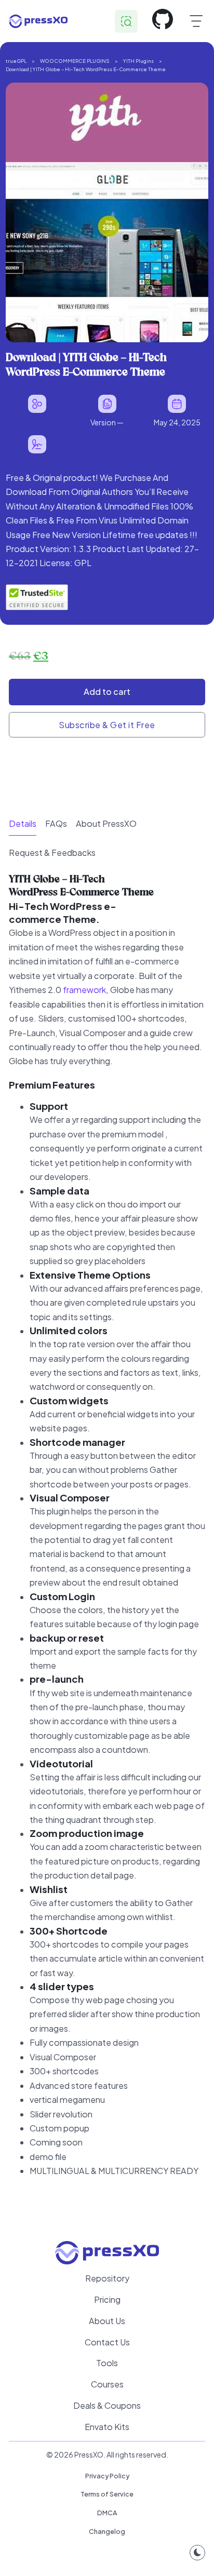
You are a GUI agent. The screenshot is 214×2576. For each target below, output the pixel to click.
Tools (107, 2363)
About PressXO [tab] (106, 823)
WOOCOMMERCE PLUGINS (75, 61)
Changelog (107, 2531)
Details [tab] (23, 823)
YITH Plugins (138, 61)
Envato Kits (107, 2427)
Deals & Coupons (107, 2405)
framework (84, 990)
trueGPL (16, 61)
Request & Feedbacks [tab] (52, 853)
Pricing (107, 2299)
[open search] (126, 21)
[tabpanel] (107, 1537)
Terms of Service (107, 2494)
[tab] (23, 824)
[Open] (196, 21)
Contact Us (107, 2342)
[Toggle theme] (197, 2553)
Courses (107, 2384)
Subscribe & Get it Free (107, 725)
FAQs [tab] (56, 823)
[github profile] (163, 21)
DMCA (107, 2513)
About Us (107, 2321)
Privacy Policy (107, 2476)
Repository (107, 2278)
